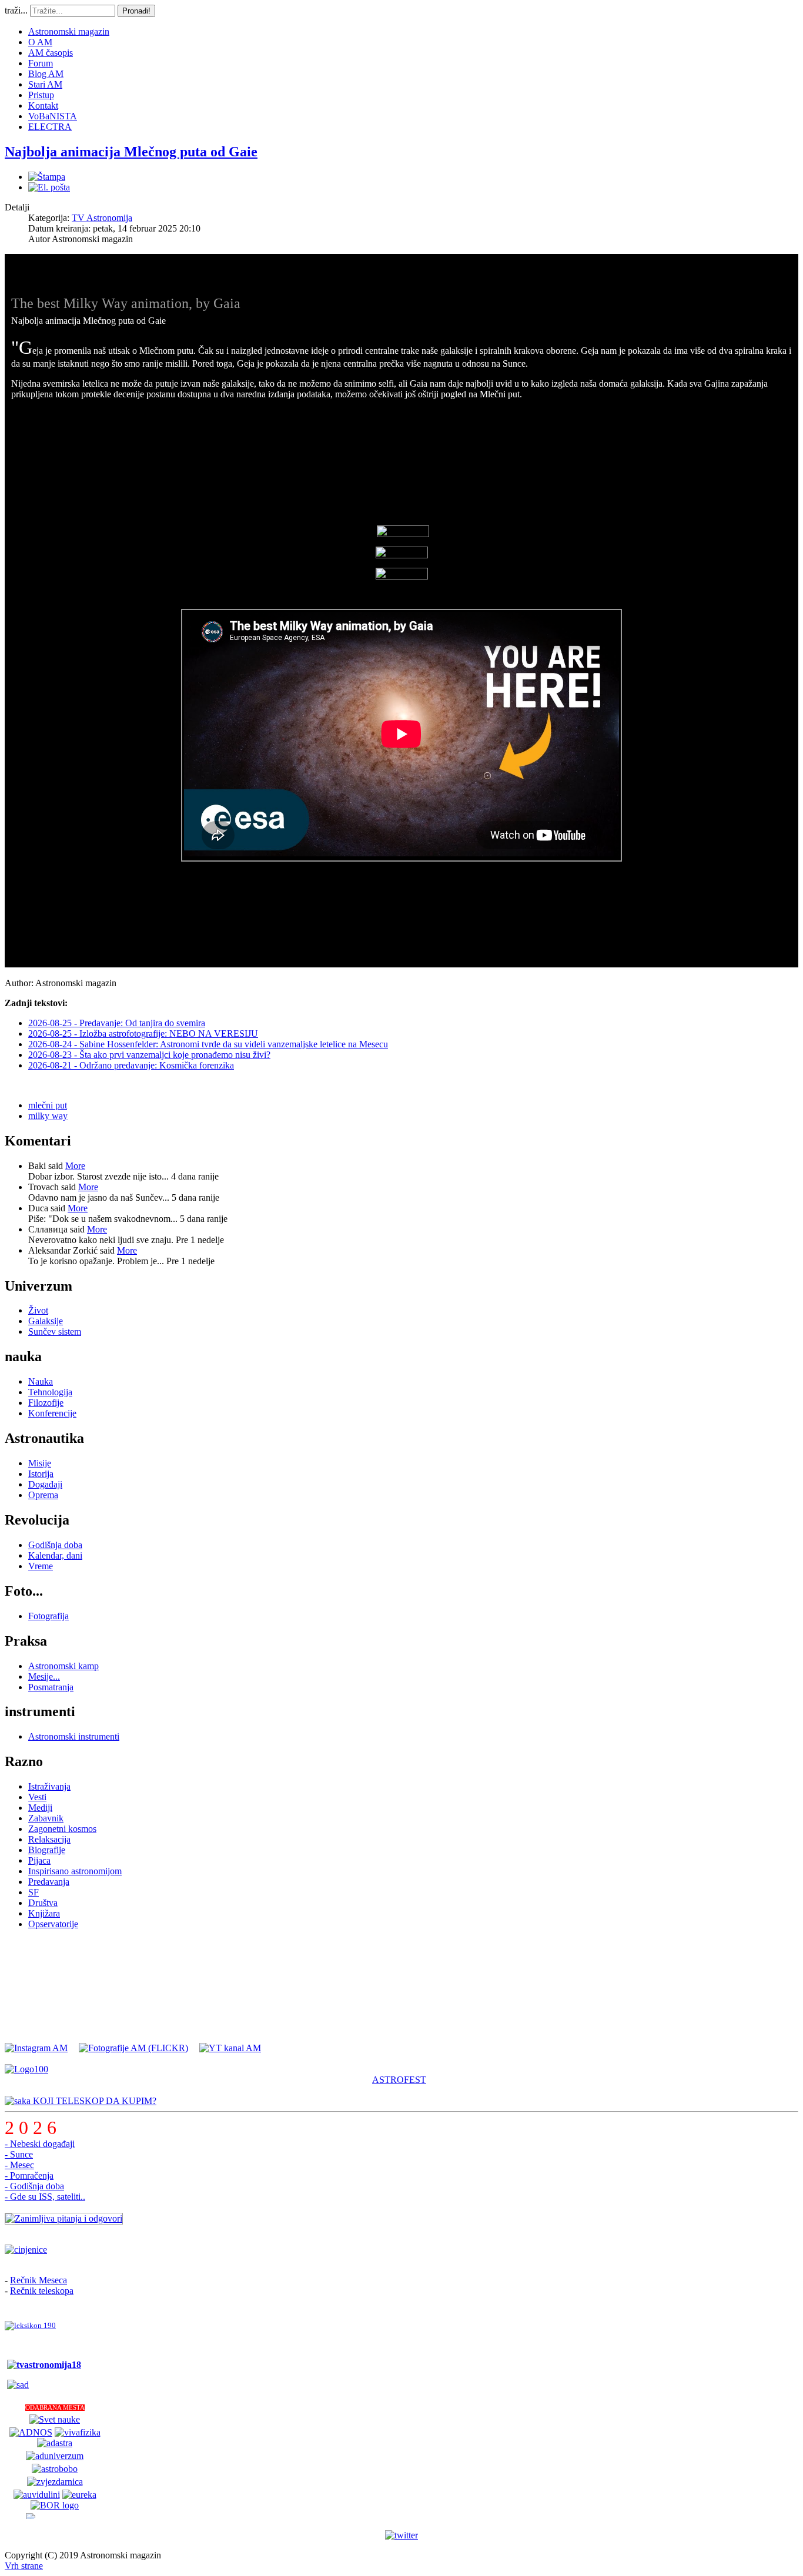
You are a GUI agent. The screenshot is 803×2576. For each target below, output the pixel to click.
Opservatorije (53, 1924)
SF (34, 1892)
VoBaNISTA (53, 116)
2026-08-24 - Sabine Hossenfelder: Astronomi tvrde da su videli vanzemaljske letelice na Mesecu (208, 1044)
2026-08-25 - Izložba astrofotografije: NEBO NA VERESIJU (143, 1034)
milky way (48, 1116)
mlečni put (48, 1105)
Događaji (45, 1484)
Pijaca (39, 1860)
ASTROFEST (399, 2080)
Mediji (40, 1808)
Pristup (41, 95)
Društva (43, 1903)
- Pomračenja (29, 2175)
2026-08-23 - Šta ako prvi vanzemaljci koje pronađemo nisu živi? (149, 1055)
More (75, 1166)
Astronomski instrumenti (74, 1736)
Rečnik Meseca (39, 2280)
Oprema (43, 1495)
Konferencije (52, 1413)
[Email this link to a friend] (49, 187)
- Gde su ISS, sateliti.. (45, 2197)
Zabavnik (46, 1818)
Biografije (47, 1850)
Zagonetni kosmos (62, 1829)
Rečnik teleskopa (42, 2291)
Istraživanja (49, 1786)
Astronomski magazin (69, 31)
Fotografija (48, 1616)
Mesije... (44, 1676)
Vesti (37, 1797)
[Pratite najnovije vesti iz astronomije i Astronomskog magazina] (401, 2535)
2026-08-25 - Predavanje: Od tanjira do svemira (117, 1023)
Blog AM (46, 74)
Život (38, 1310)
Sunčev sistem (55, 1331)
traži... (16, 10)
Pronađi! (136, 11)
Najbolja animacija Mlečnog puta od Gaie (131, 152)
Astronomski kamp (63, 1666)
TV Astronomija (102, 218)
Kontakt (43, 105)
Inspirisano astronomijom (75, 1871)
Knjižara (44, 1913)
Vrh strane (24, 2566)
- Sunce (19, 2154)
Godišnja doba (55, 1545)
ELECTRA (50, 127)
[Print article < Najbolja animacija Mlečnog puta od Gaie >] (47, 177)
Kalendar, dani (55, 1555)
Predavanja (49, 1882)
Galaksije (46, 1321)
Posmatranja (51, 1687)
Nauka (41, 1381)
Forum (41, 63)
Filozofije (46, 1403)
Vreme (41, 1566)
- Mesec (19, 2165)
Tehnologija (50, 1392)
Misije (40, 1463)
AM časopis (51, 53)
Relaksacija (49, 1839)
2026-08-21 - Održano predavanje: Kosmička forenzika (131, 1065)
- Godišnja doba (34, 2186)
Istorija (41, 1474)
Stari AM (45, 84)
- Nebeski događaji (40, 2144)
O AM (40, 42)
